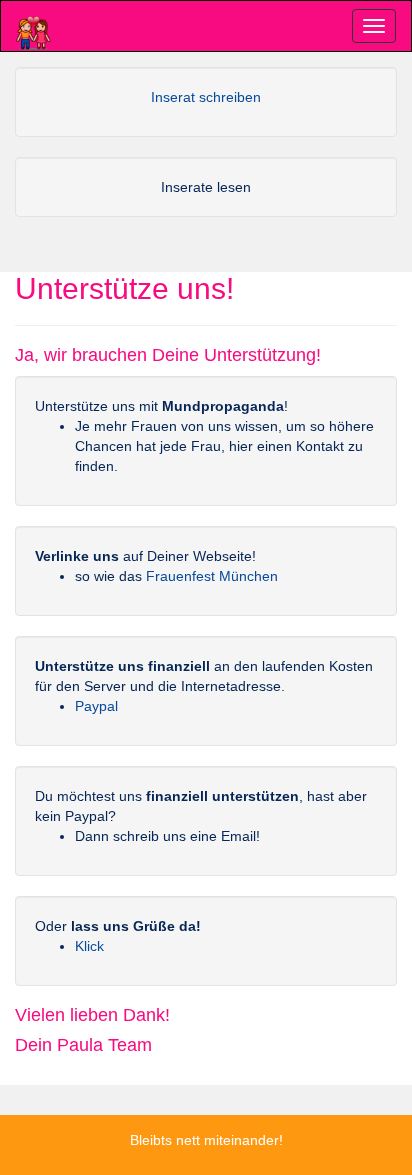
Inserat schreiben (206, 97)
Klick (89, 946)
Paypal (96, 706)
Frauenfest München (212, 576)
